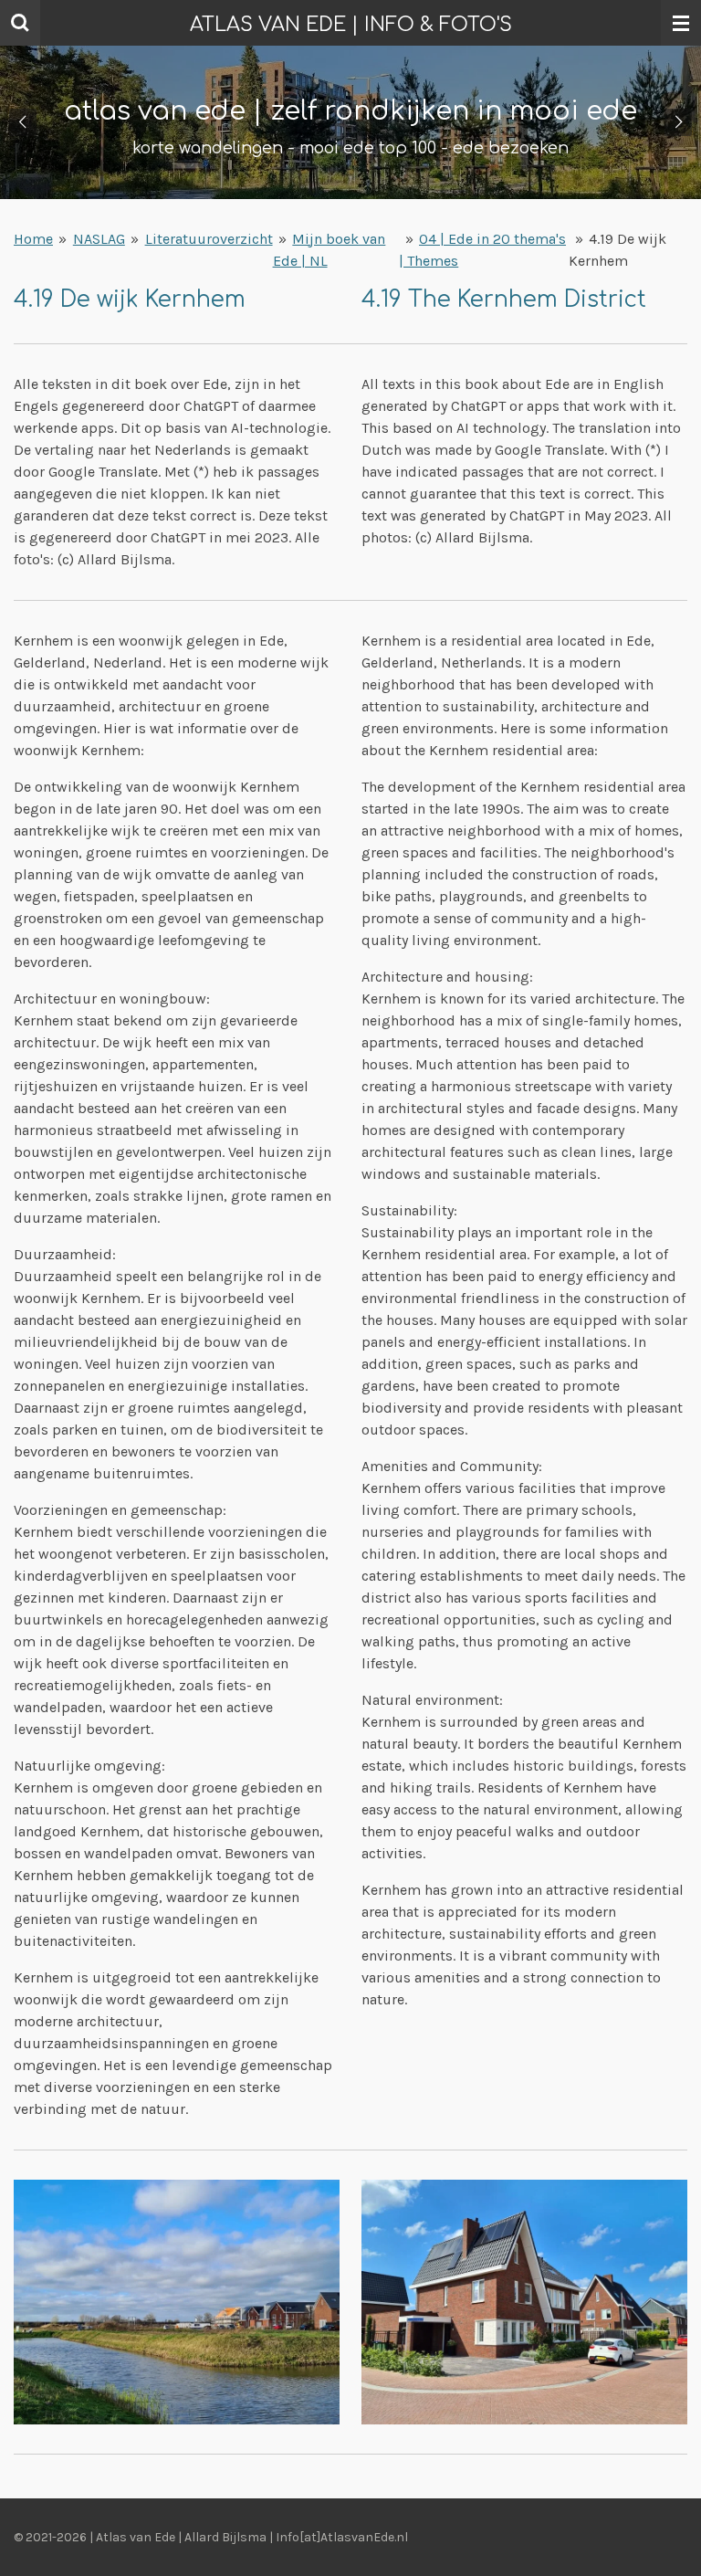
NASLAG (99, 239)
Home (33, 239)
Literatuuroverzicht (209, 239)
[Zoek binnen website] (20, 23)
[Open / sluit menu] (681, 23)
